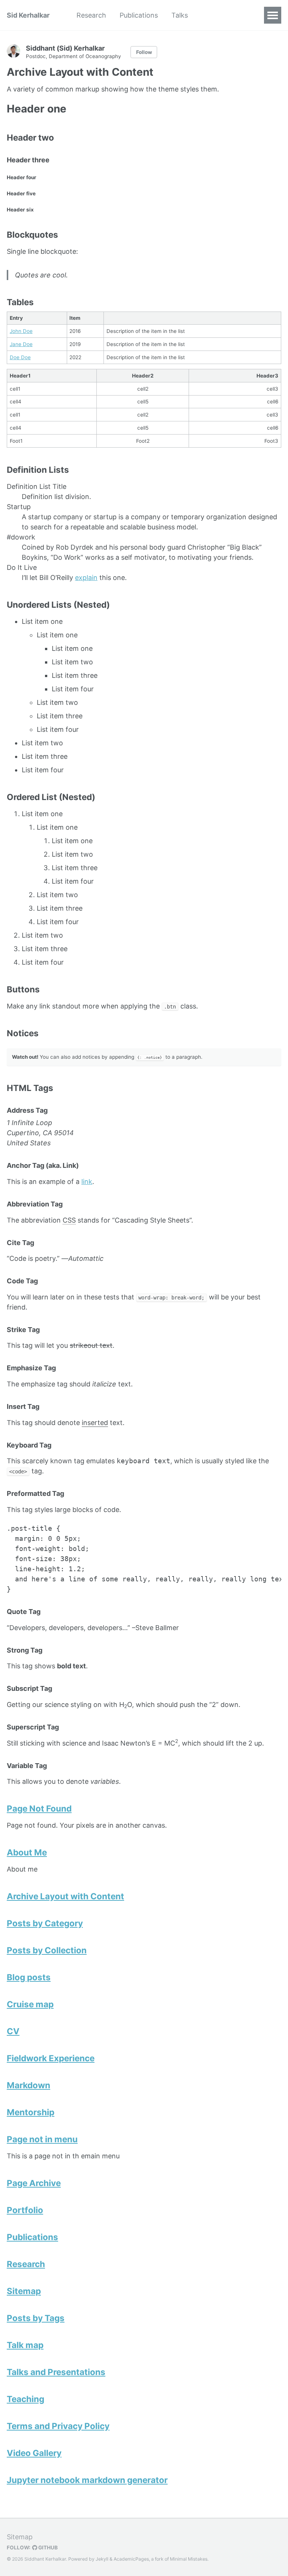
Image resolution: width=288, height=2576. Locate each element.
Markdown (28, 2085)
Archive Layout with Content (65, 1896)
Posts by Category (45, 1923)
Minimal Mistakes (189, 2559)
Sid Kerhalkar (28, 15)
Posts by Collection (47, 1950)
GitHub (47, 2548)
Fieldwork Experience (51, 2058)
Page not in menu (42, 2139)
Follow (144, 52)
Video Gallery (34, 2453)
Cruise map (30, 2004)
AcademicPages (131, 2559)
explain (86, 578)
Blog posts (29, 1977)
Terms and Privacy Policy (58, 2426)
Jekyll (102, 2559)
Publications (139, 15)
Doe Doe (20, 357)
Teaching (25, 2399)
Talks (180, 15)
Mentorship (31, 2112)
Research (91, 15)
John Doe (21, 331)
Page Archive (34, 2183)
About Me (27, 1852)
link (87, 1182)
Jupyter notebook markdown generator (87, 2480)
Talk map (25, 2345)
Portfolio (25, 2210)
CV (13, 2031)
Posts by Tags (36, 2318)
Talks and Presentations (56, 2372)
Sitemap (24, 2291)
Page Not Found (39, 1808)
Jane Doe (21, 344)
